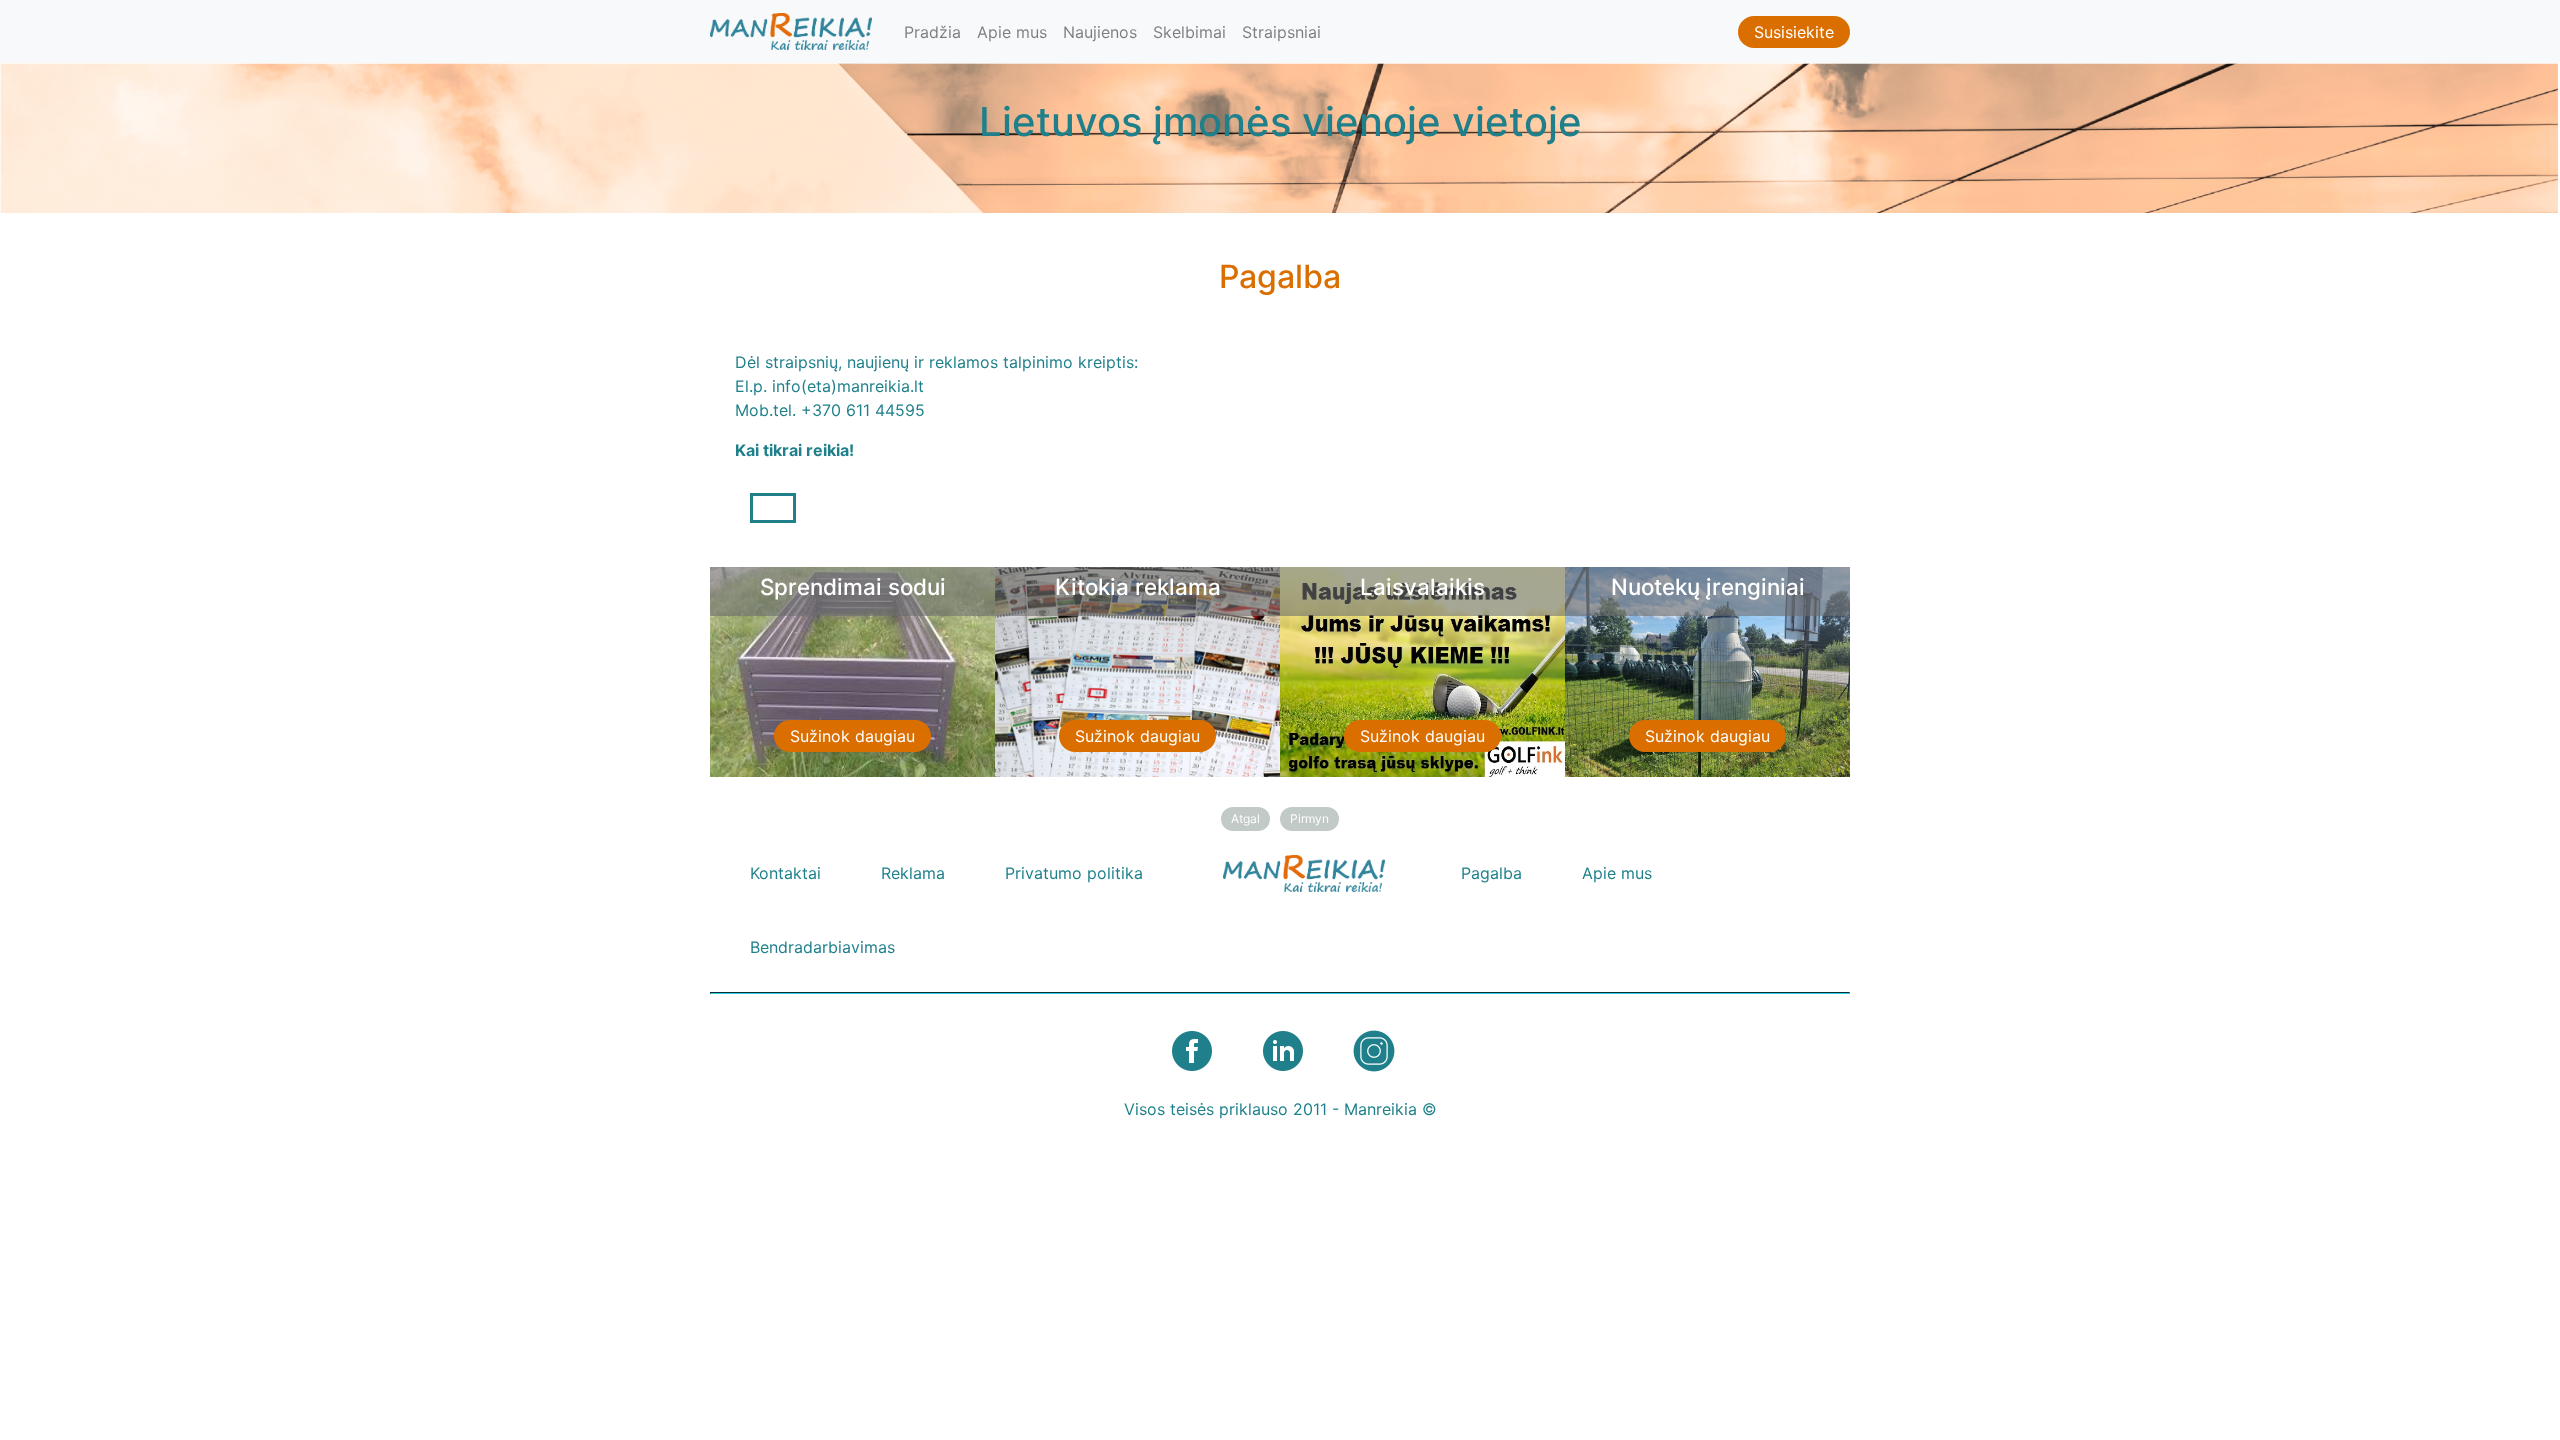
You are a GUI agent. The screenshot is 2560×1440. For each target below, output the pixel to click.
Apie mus (1012, 32)
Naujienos (1100, 32)
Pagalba (1491, 873)
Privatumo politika (1074, 873)
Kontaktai (785, 873)
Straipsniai (1281, 32)
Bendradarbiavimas (822, 947)
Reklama (913, 873)
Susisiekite (1794, 32)
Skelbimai (1189, 32)
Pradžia (932, 32)
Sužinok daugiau (852, 736)
